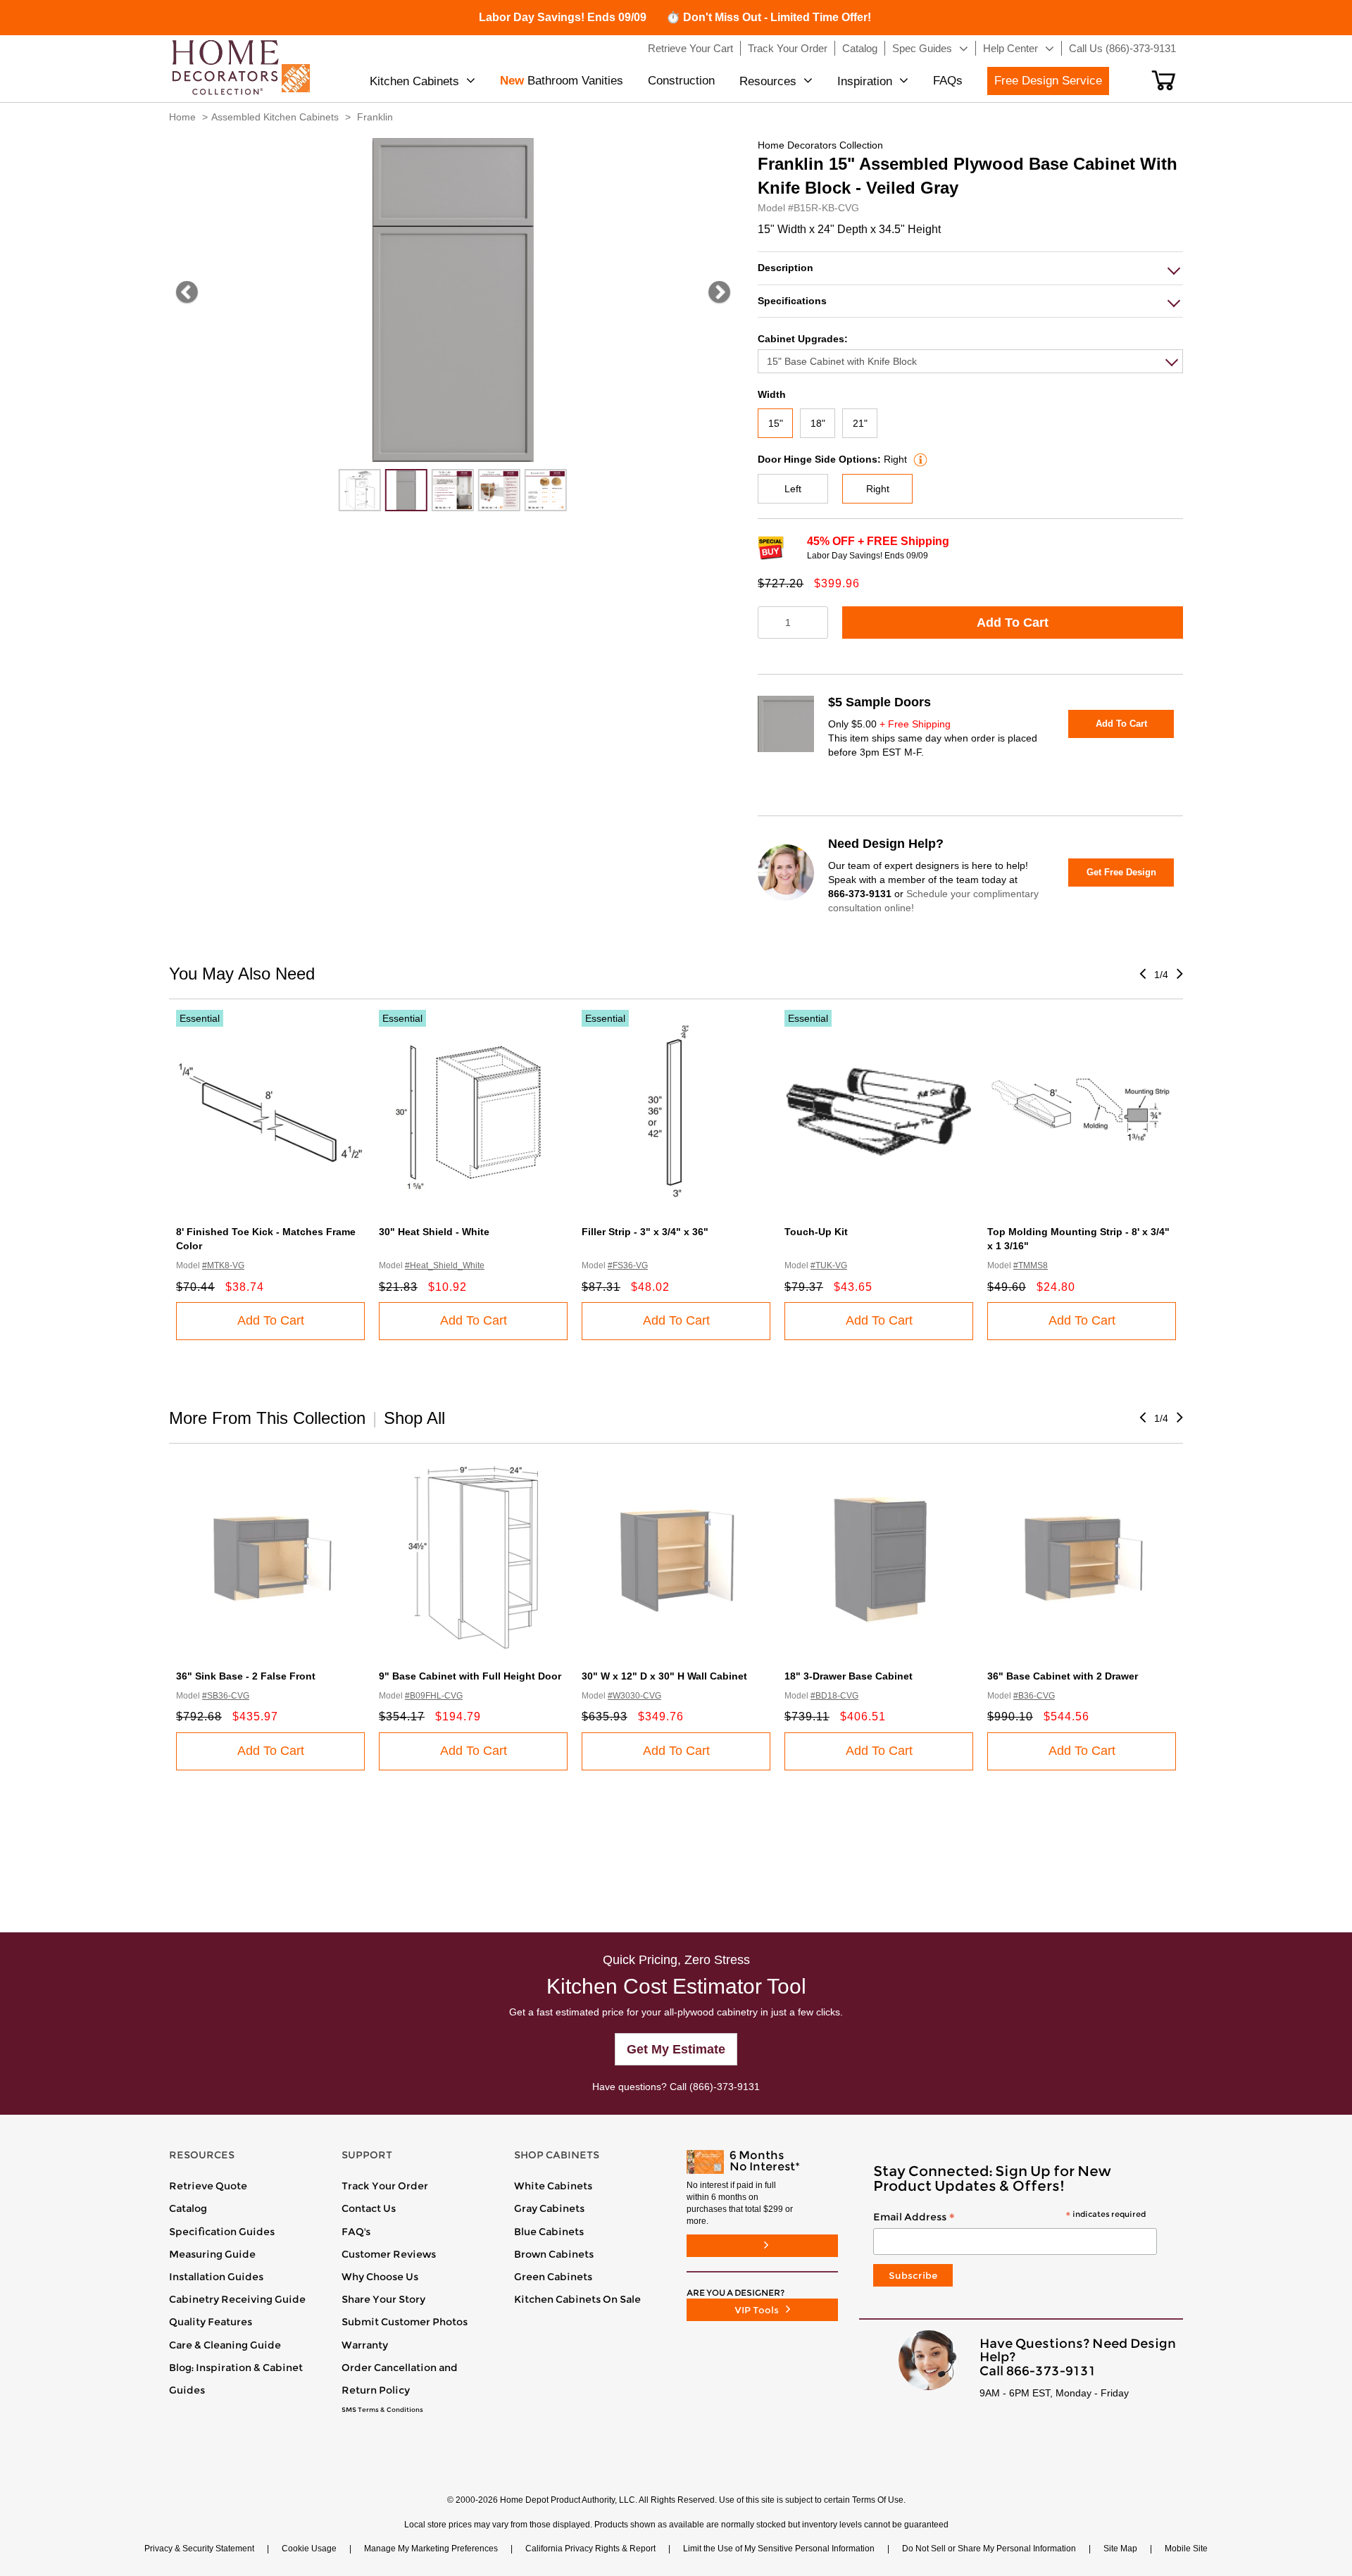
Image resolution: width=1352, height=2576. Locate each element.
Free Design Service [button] (1048, 81)
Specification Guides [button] (222, 2232)
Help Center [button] (1010, 48)
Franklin (375, 117)
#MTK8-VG (223, 1265)
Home (182, 117)
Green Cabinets (553, 2277)
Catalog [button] (860, 48)
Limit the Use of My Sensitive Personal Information (779, 2549)
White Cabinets (553, 2186)
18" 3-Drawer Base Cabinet (849, 1676)
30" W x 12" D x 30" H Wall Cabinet (664, 1676)
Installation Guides (216, 2277)
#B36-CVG (1034, 1696)
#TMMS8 (1031, 1265)
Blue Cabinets (549, 2232)
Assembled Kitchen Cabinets (275, 117)
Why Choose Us (380, 2277)
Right (878, 489)
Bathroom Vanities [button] (562, 81)
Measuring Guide (212, 2254)
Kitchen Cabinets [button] (414, 81)
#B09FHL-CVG (434, 1696)
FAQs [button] (948, 81)
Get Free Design (1121, 872)
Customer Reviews (389, 2254)
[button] (1164, 80)
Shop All (414, 1418)
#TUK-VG (829, 1265)
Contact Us (369, 2208)
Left (793, 489)
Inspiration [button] (865, 81)
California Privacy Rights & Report (590, 2549)
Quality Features (211, 2322)
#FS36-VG (628, 1265)
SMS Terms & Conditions (382, 2410)
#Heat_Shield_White (445, 1265)
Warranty (365, 2345)
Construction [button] (681, 81)
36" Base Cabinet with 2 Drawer (1063, 1676)
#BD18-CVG (834, 1696)
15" (776, 423)
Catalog (188, 2208)
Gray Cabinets (549, 2208)
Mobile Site (1186, 2549)
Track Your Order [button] (788, 48)
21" (860, 423)
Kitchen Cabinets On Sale (577, 2299)
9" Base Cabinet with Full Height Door (470, 1676)
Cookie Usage (309, 2549)
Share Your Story (383, 2299)
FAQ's (356, 2232)
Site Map (1120, 2549)
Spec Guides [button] (922, 48)
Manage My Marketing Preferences (431, 2549)
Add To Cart (1013, 623)
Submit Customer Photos (405, 2322)
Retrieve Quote (208, 2186)
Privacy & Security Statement (199, 2549)
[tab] (970, 268)
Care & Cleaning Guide (225, 2345)
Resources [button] (768, 81)
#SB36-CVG (226, 1696)
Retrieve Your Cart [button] (690, 48)
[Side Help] (919, 459)
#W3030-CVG (634, 1696)
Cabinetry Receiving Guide (237, 2299)
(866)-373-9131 (725, 2087)
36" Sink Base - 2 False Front (246, 1676)
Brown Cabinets (554, 2254)
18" (818, 423)
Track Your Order (385, 2186)
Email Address (1009, 2218)
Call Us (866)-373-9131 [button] (1122, 48)
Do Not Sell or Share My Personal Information (989, 2549)
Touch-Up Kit (816, 1232)
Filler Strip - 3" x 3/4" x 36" (645, 1232)
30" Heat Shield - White (434, 1232)
